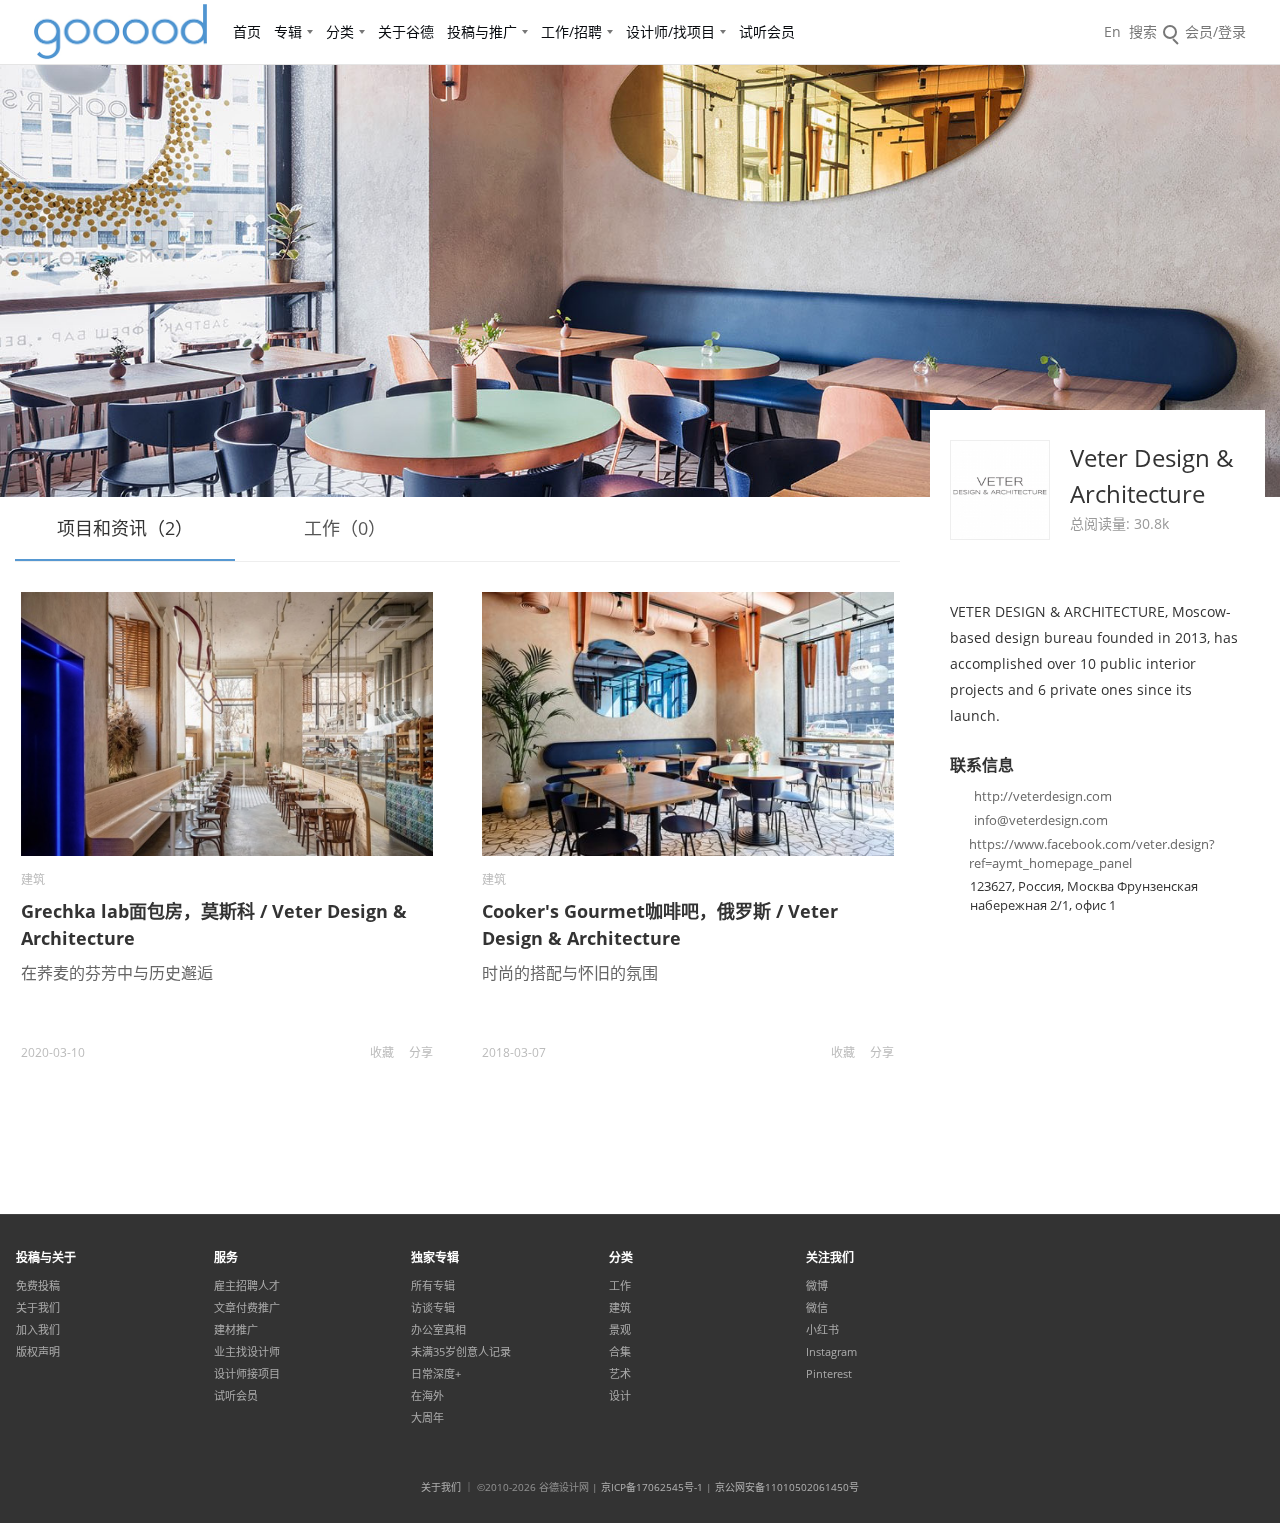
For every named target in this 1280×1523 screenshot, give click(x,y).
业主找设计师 (247, 1352)
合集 (620, 1352)
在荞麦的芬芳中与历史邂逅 (117, 973)
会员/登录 (1215, 31)
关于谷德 (406, 31)
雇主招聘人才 (247, 1286)
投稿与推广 (482, 31)
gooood (122, 32)
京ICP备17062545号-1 (652, 1487)
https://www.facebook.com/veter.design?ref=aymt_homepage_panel (1092, 853)
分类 (340, 31)
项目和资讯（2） (125, 528)
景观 (620, 1330)
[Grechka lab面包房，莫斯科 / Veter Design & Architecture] (227, 724)
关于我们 (38, 1308)
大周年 (427, 1418)
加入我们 (38, 1330)
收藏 (382, 1052)
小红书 (822, 1330)
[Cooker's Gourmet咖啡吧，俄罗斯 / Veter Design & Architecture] (688, 724)
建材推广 (236, 1330)
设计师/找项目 (670, 31)
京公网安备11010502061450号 (787, 1487)
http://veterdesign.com (1043, 796)
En (1112, 31)
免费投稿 (38, 1286)
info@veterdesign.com (1041, 820)
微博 (817, 1286)
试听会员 (767, 31)
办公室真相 (438, 1330)
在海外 (427, 1396)
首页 (247, 31)
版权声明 (38, 1352)
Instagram (831, 1352)
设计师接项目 (247, 1374)
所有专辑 (433, 1286)
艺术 (620, 1374)
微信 (817, 1308)
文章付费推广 (247, 1308)
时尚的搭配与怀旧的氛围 (570, 973)
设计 (620, 1396)
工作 (620, 1286)
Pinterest (829, 1374)
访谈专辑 (433, 1308)
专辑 (288, 31)
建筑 (33, 879)
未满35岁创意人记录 (461, 1352)
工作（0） (345, 528)
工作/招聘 (571, 31)
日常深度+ (436, 1374)
